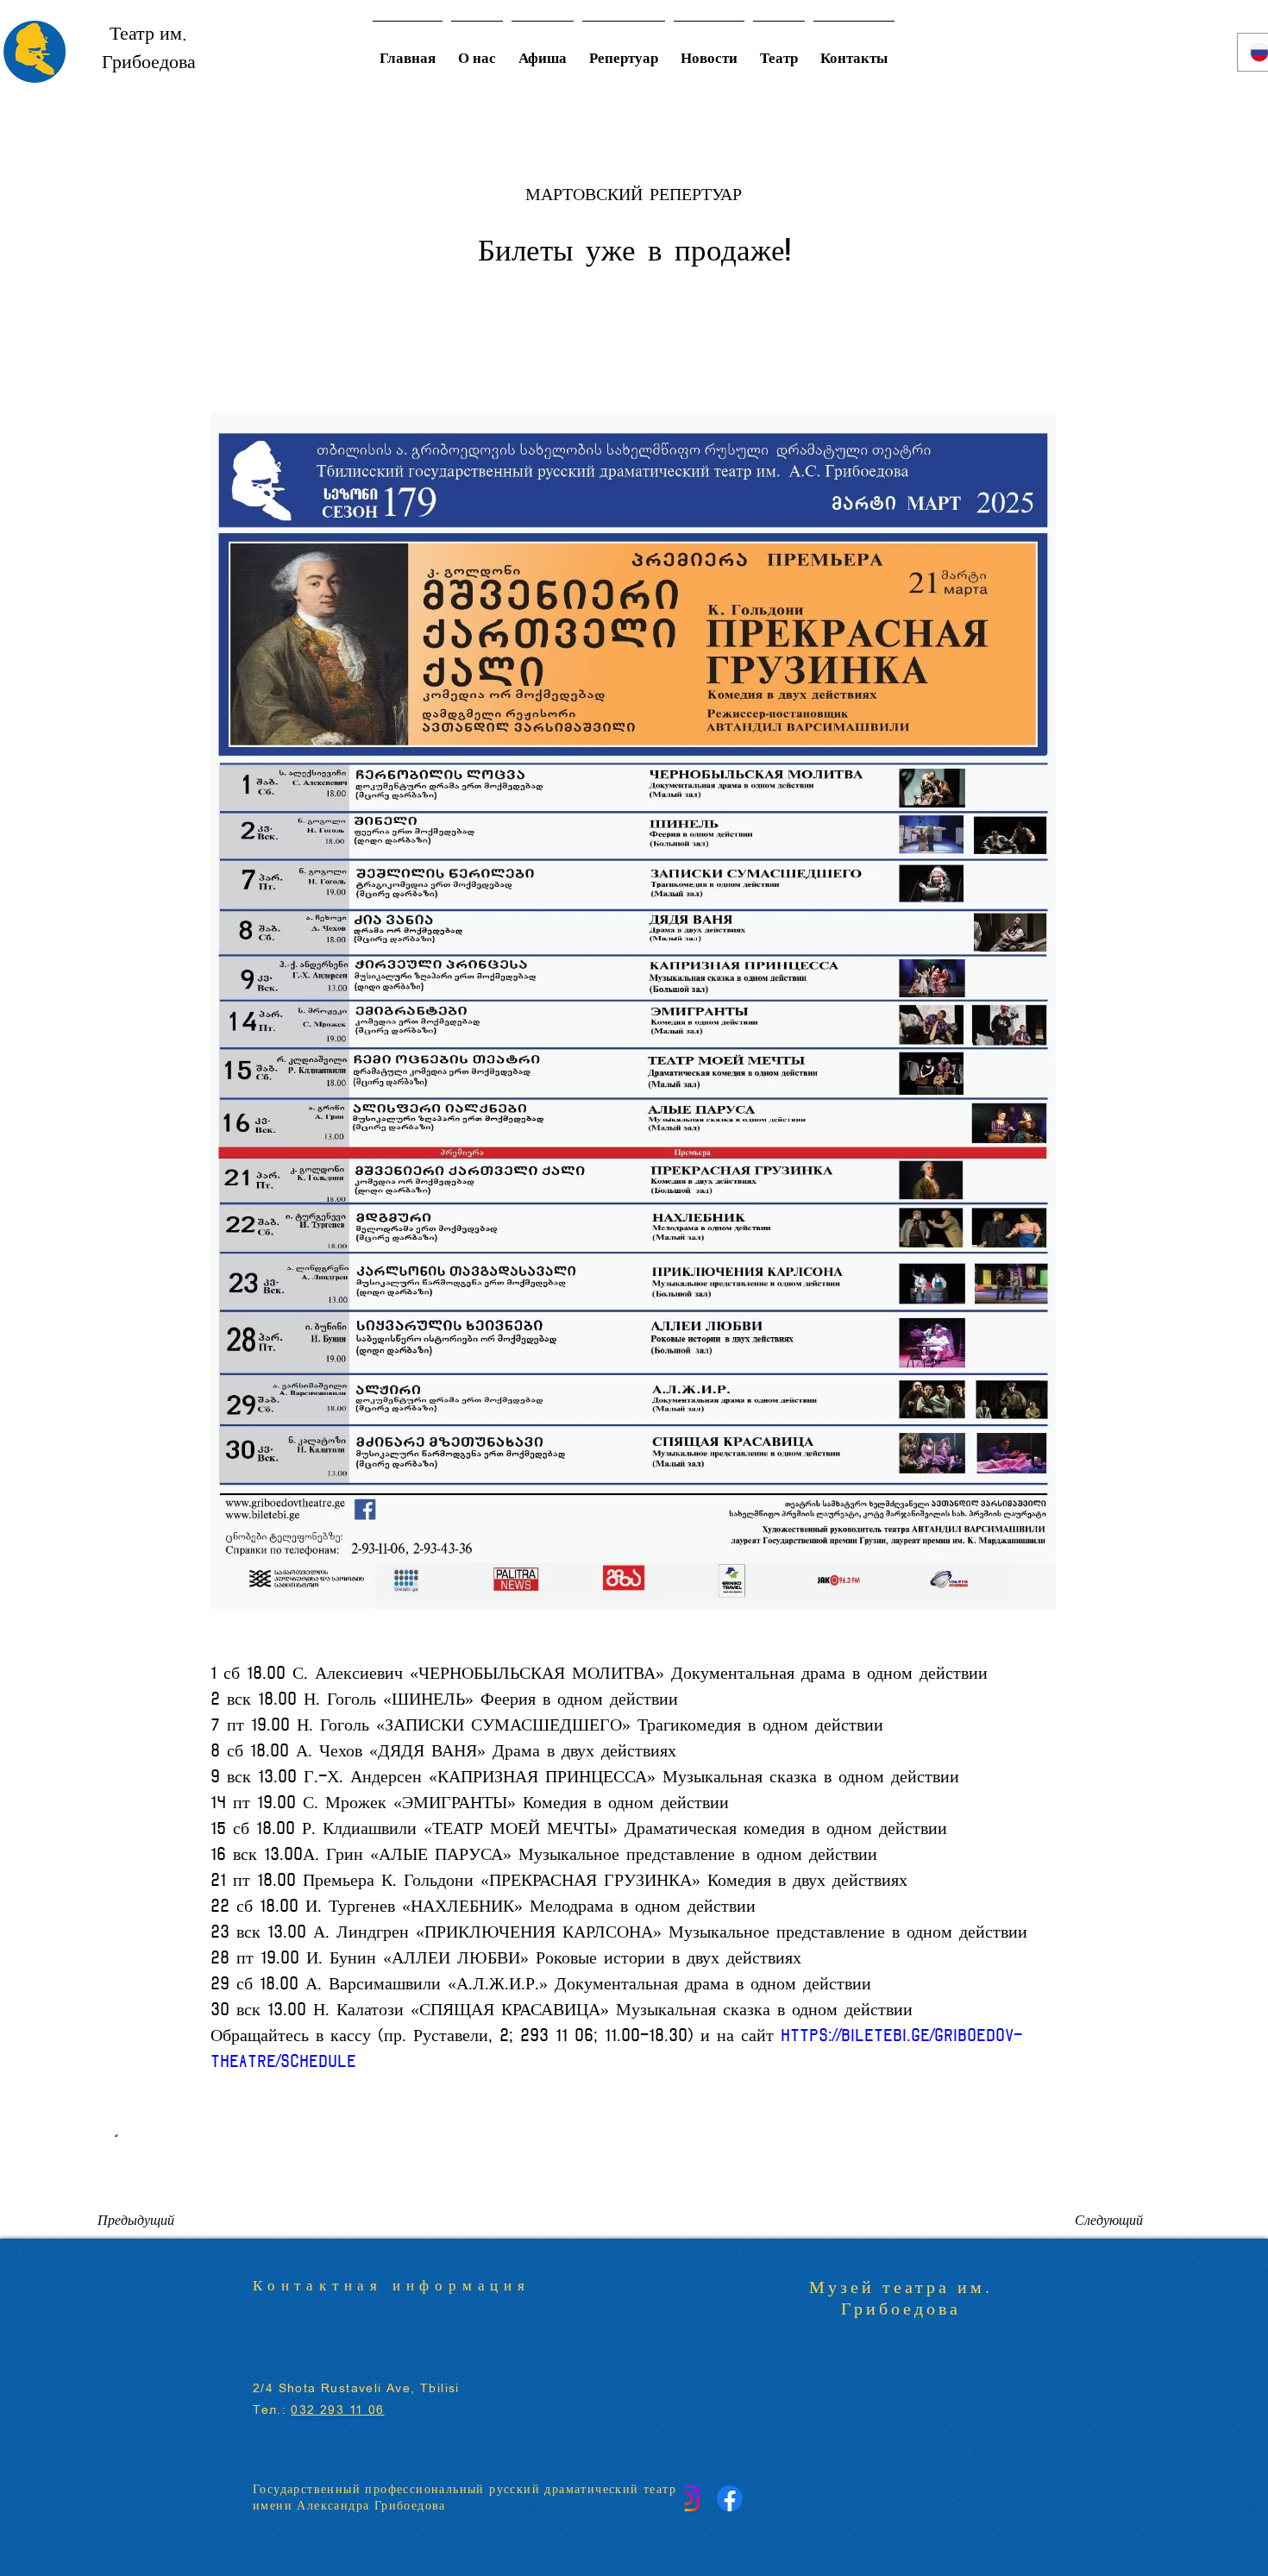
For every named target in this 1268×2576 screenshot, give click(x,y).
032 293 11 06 (337, 2410)
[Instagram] (702, 2498)
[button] (779, 52)
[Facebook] (745, 2498)
